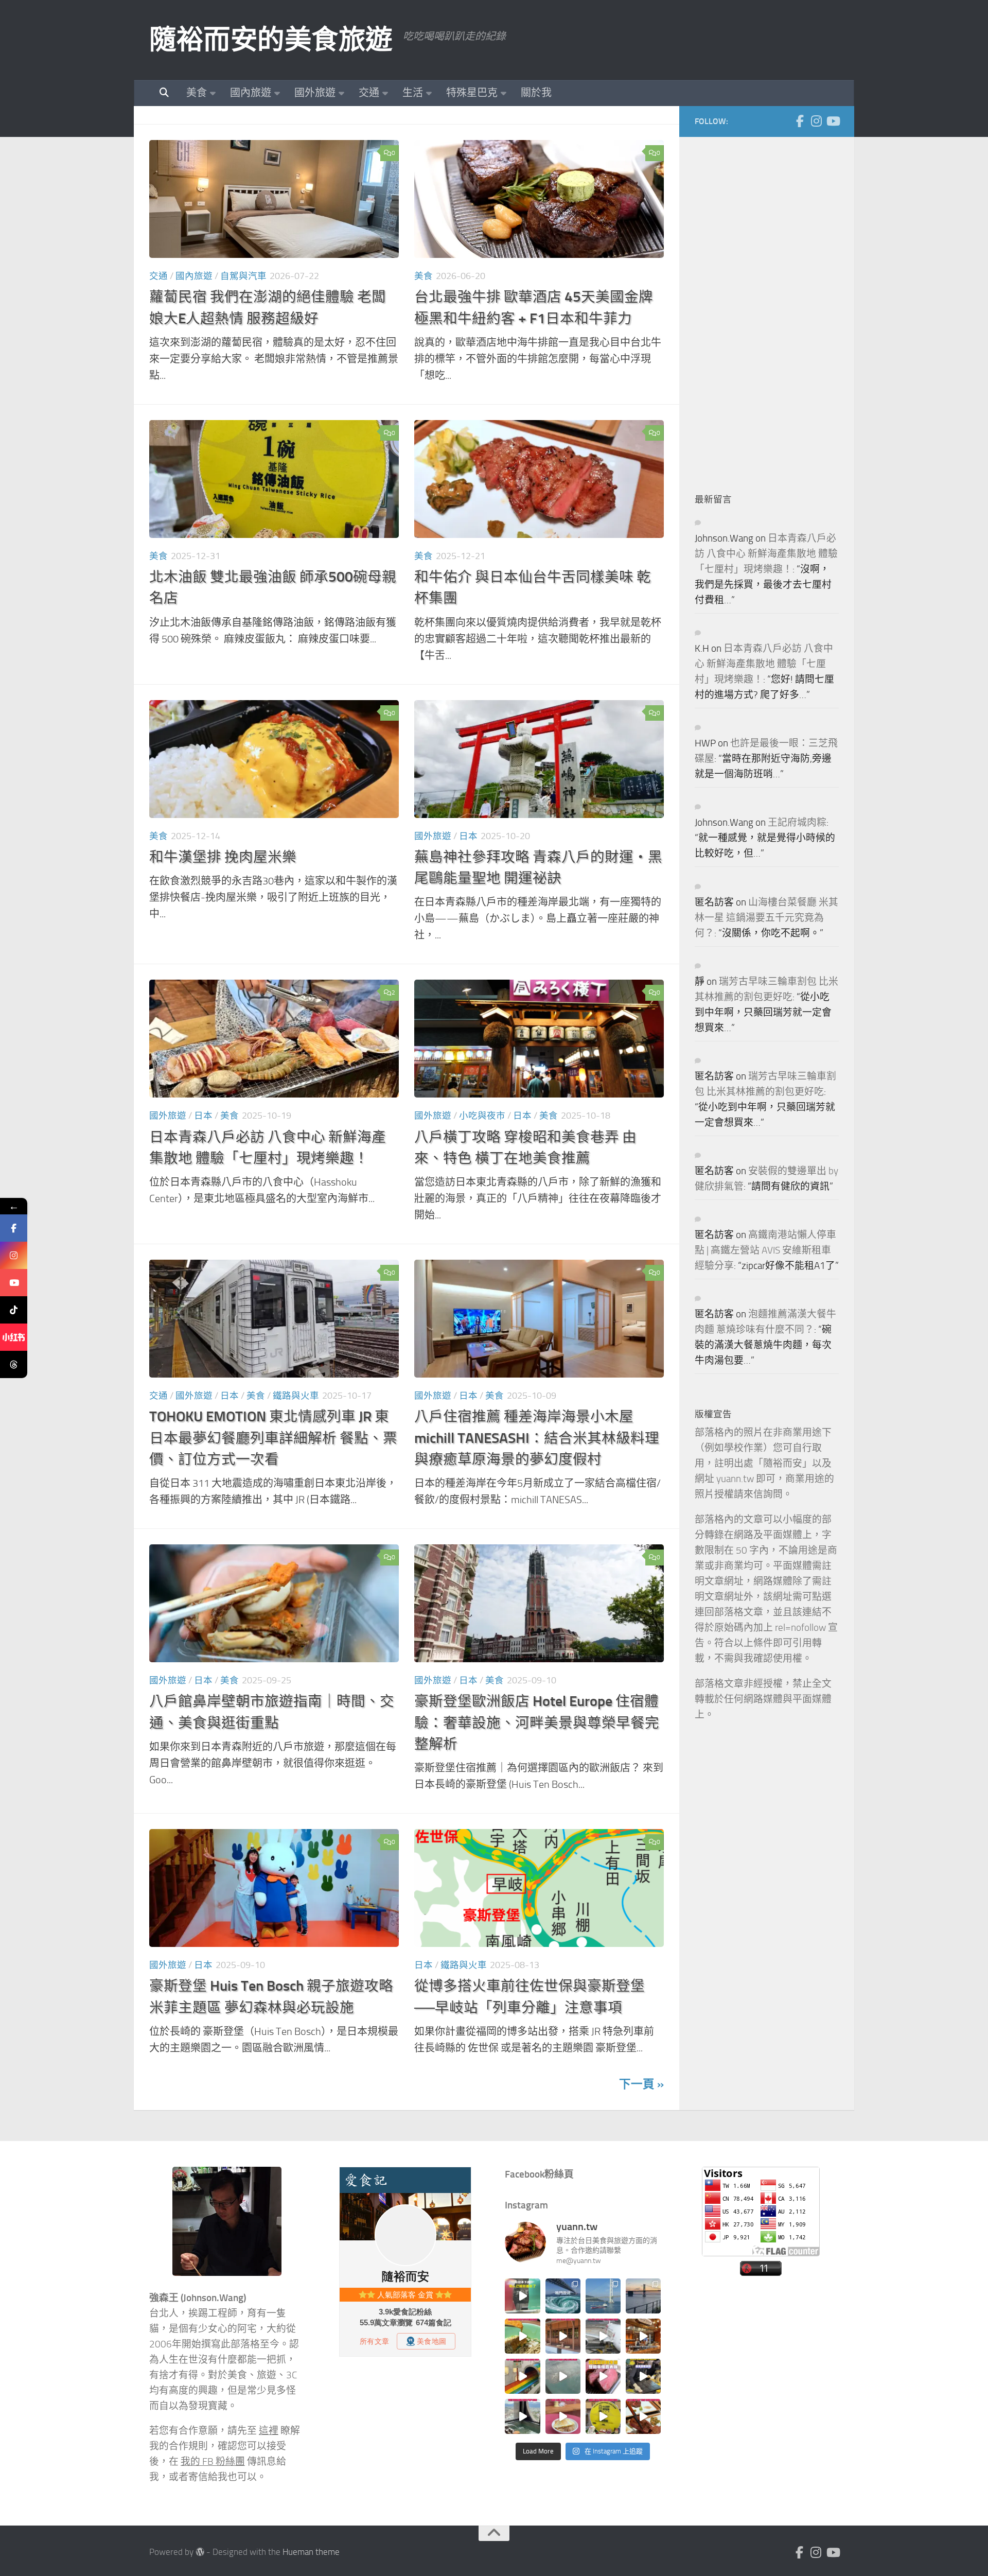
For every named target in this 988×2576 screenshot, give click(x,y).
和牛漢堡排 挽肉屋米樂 (223, 857)
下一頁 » (641, 2084)
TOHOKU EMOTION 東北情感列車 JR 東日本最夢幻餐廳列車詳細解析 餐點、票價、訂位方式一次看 (273, 1438)
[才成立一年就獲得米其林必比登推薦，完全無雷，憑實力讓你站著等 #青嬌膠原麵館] (522, 2336)
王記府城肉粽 (797, 823)
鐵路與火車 (296, 1396)
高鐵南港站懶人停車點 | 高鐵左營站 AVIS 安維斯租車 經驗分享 (765, 1250)
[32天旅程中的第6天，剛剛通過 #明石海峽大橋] (603, 2296)
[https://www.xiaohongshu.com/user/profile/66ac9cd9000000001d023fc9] (14, 1337)
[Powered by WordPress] (200, 2552)
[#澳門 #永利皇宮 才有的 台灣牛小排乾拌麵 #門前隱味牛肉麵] (643, 2336)
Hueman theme (311, 2552)
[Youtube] (833, 121)
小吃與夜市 (482, 1116)
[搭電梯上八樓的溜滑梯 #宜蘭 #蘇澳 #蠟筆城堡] (522, 2376)
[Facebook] (800, 121)
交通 (369, 93)
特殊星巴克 (472, 93)
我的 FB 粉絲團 (213, 2462)
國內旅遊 (251, 93)
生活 (413, 93)
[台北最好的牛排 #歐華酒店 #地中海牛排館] (603, 2376)
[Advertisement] (772, 307)
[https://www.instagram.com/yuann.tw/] (14, 1255)
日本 (468, 836)
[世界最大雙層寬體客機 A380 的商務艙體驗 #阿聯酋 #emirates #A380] (603, 2336)
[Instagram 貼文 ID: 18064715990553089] (643, 2416)
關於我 (536, 93)
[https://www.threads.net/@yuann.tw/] (14, 1364)
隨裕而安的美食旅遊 (271, 40)
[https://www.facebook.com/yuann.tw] (14, 1228)
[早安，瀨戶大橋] (643, 2296)
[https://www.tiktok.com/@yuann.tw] (14, 1310)
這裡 (269, 2431)
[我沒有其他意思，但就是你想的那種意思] (522, 2296)
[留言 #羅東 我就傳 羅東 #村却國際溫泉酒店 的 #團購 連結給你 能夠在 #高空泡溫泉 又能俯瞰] (522, 2416)
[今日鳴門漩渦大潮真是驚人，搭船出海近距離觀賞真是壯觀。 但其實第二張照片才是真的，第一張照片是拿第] (563, 2296)
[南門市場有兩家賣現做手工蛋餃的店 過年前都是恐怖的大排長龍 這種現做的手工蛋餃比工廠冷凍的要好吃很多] (643, 2376)
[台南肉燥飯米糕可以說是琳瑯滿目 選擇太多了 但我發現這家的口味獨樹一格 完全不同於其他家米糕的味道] (563, 2416)
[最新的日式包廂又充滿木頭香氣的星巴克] (563, 2336)
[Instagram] (816, 121)
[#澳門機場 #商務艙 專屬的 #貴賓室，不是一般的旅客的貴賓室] (563, 2376)
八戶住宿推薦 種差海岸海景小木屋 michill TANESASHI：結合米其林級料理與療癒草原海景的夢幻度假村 (537, 1438)
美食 (197, 93)
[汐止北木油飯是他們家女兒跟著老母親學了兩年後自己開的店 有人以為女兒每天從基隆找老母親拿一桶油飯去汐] (603, 2416)
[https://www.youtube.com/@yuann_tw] (14, 1283)
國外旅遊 (315, 93)
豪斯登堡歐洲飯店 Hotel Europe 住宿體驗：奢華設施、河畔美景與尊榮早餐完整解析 (537, 1722)
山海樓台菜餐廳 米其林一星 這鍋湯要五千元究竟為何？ (766, 918)
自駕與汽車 (243, 276)
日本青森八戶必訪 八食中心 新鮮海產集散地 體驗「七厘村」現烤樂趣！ (766, 554)
